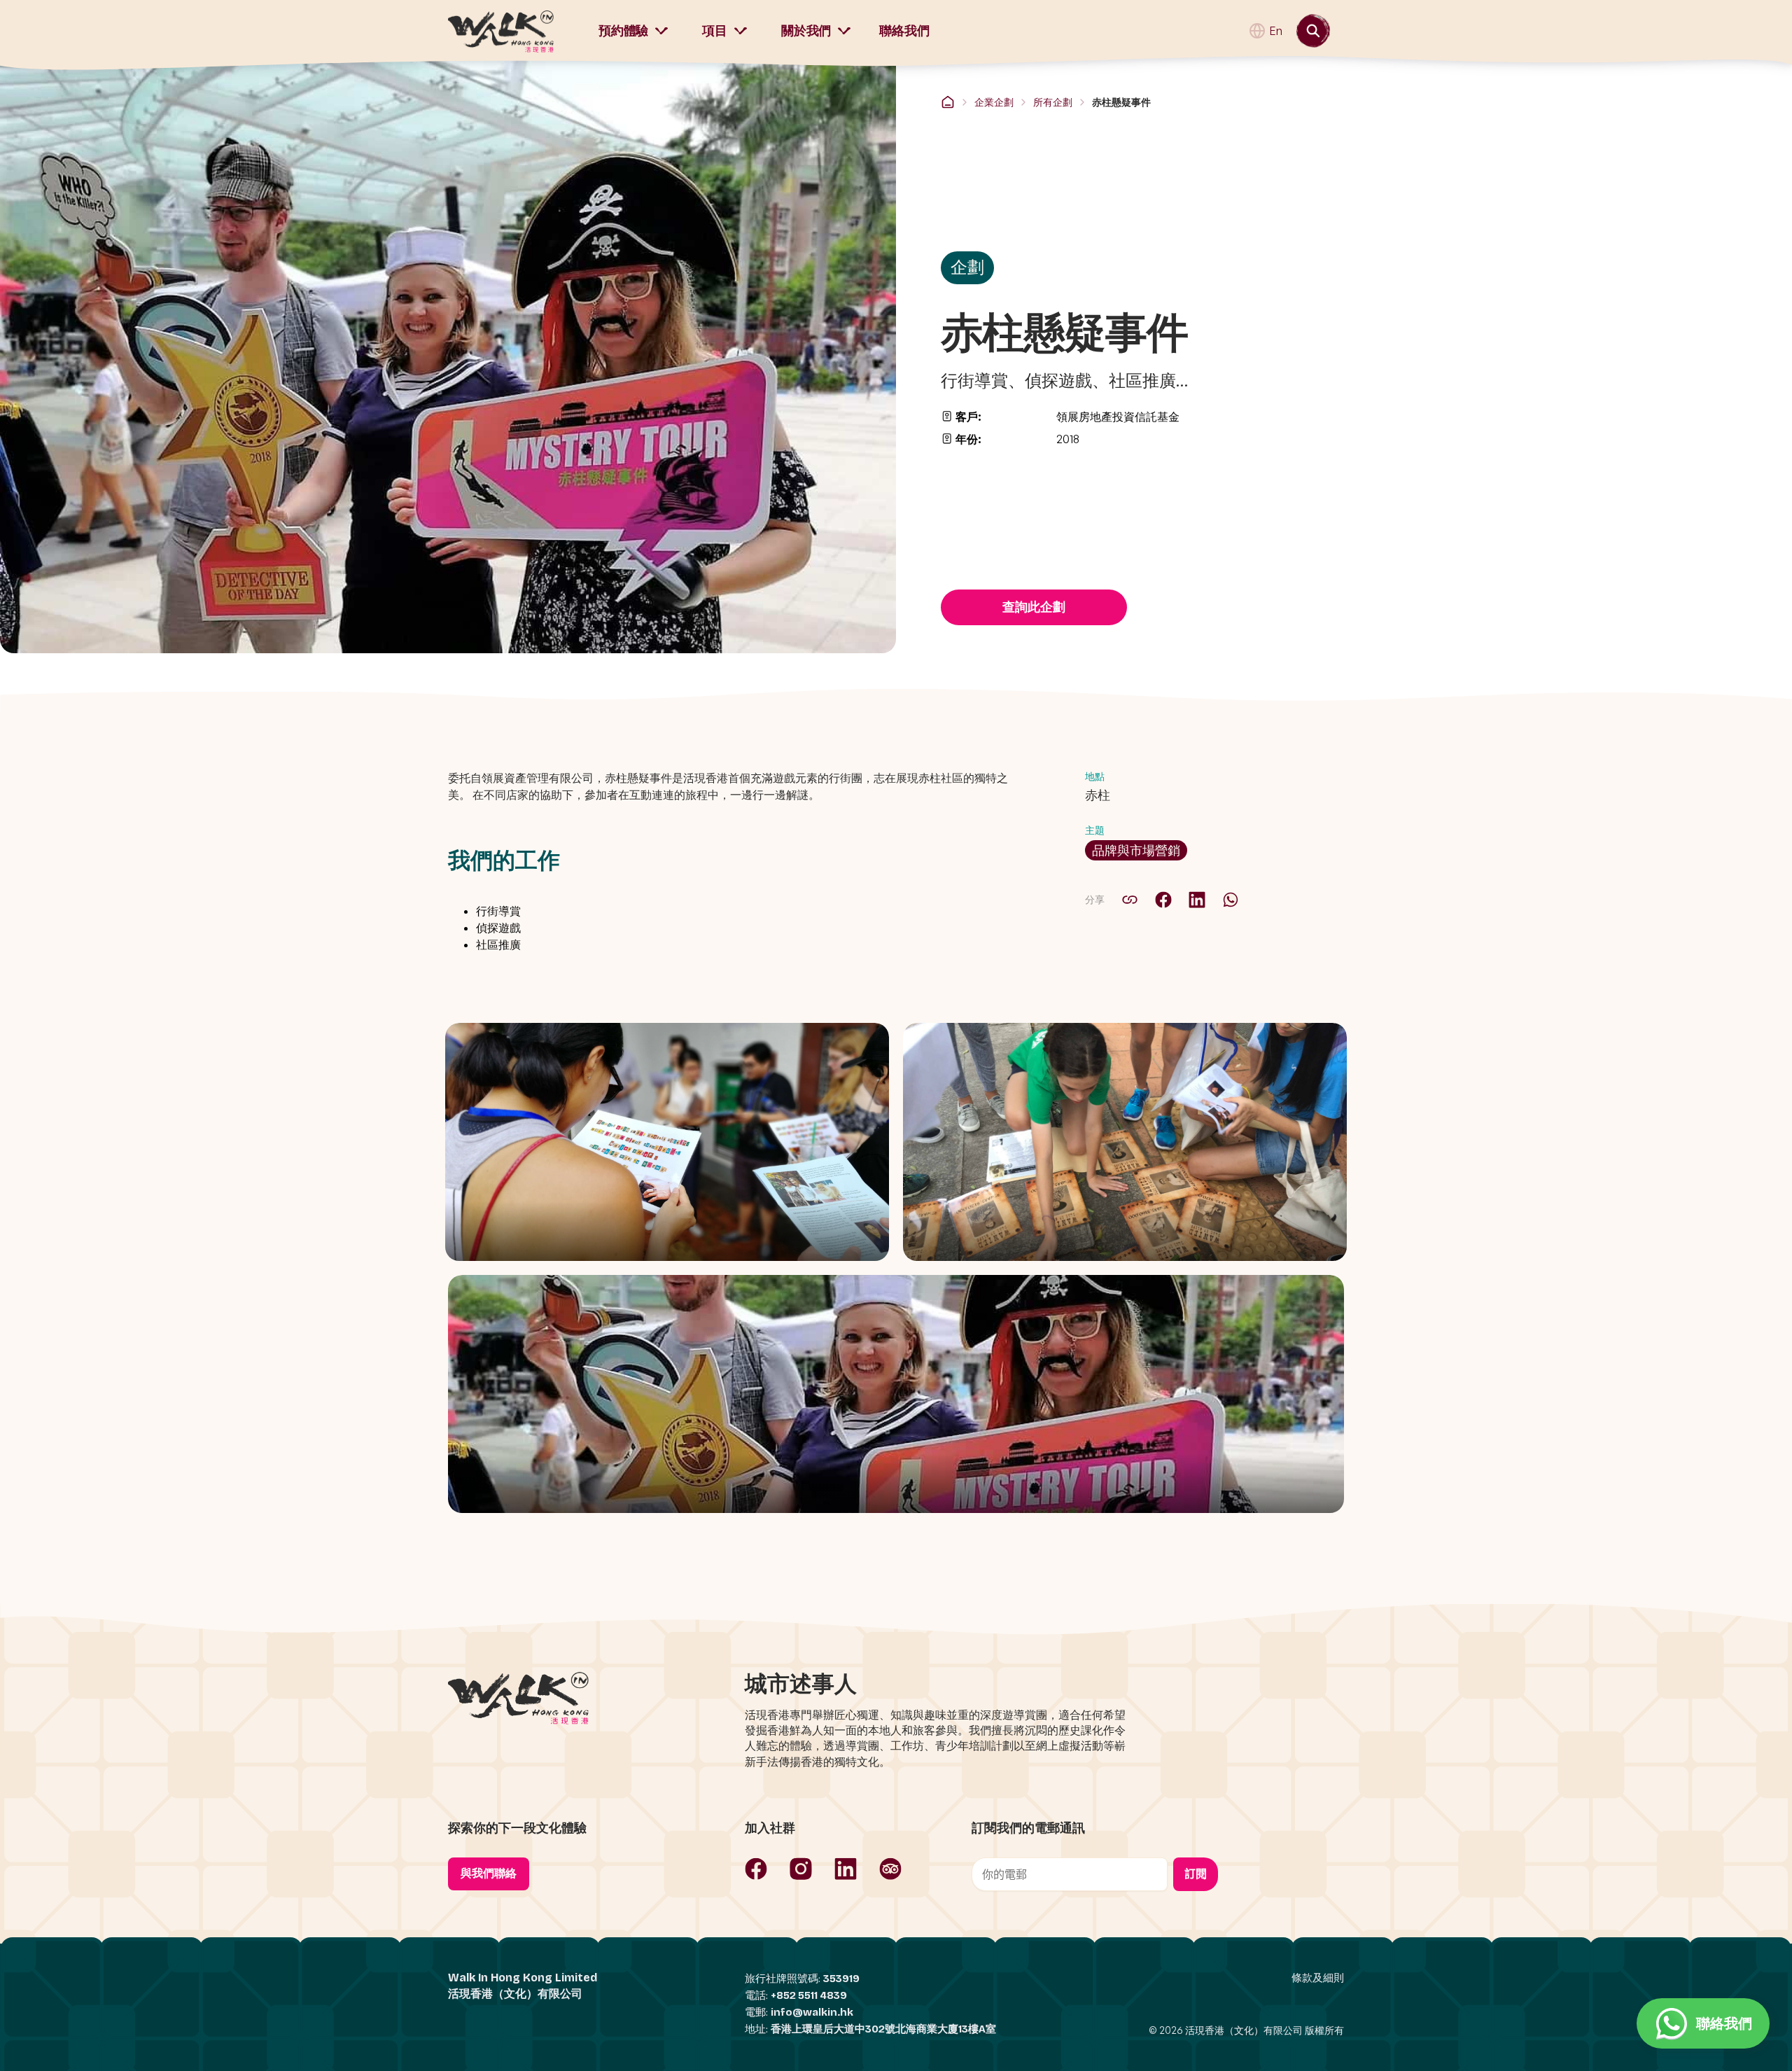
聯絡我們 (904, 31)
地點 (1095, 776)
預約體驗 (623, 31)
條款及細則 (1318, 1978)
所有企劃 (1053, 102)
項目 (715, 31)
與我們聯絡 (489, 1873)
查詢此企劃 (1034, 607)
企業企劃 (994, 102)
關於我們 (806, 31)
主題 (1095, 830)
